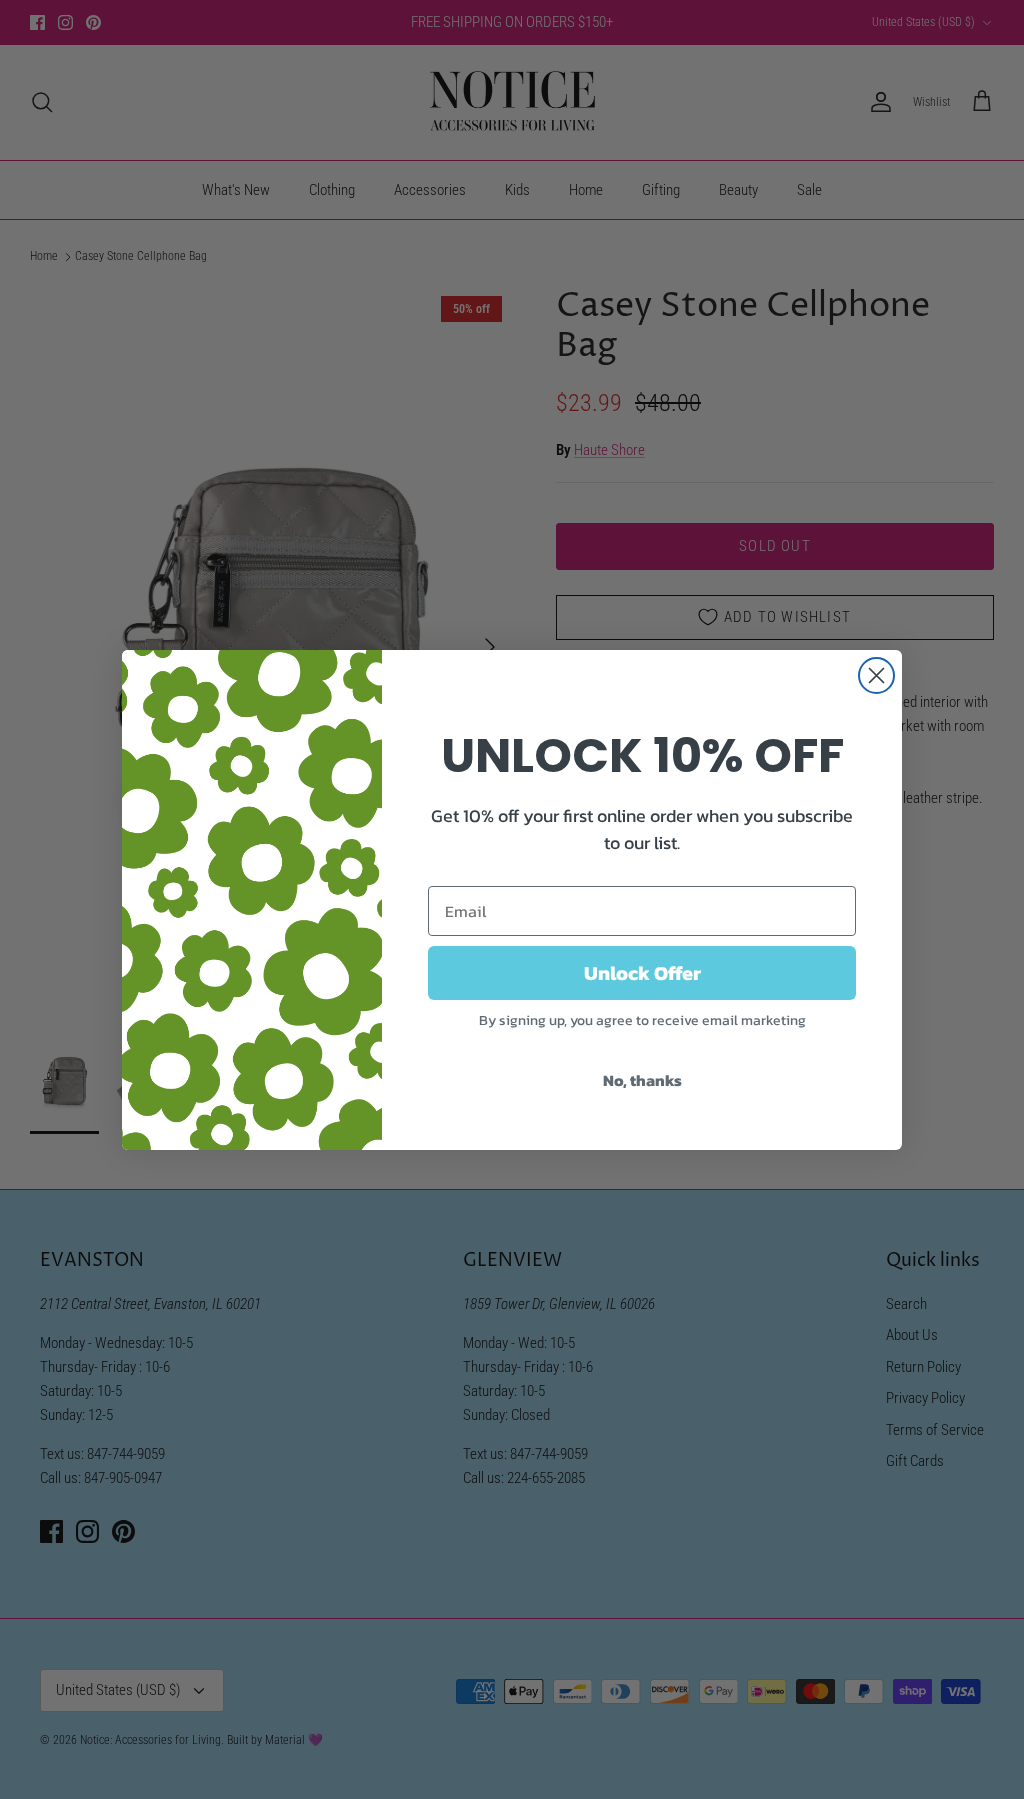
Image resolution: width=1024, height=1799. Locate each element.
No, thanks (642, 1080)
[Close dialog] (876, 675)
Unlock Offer (642, 973)
